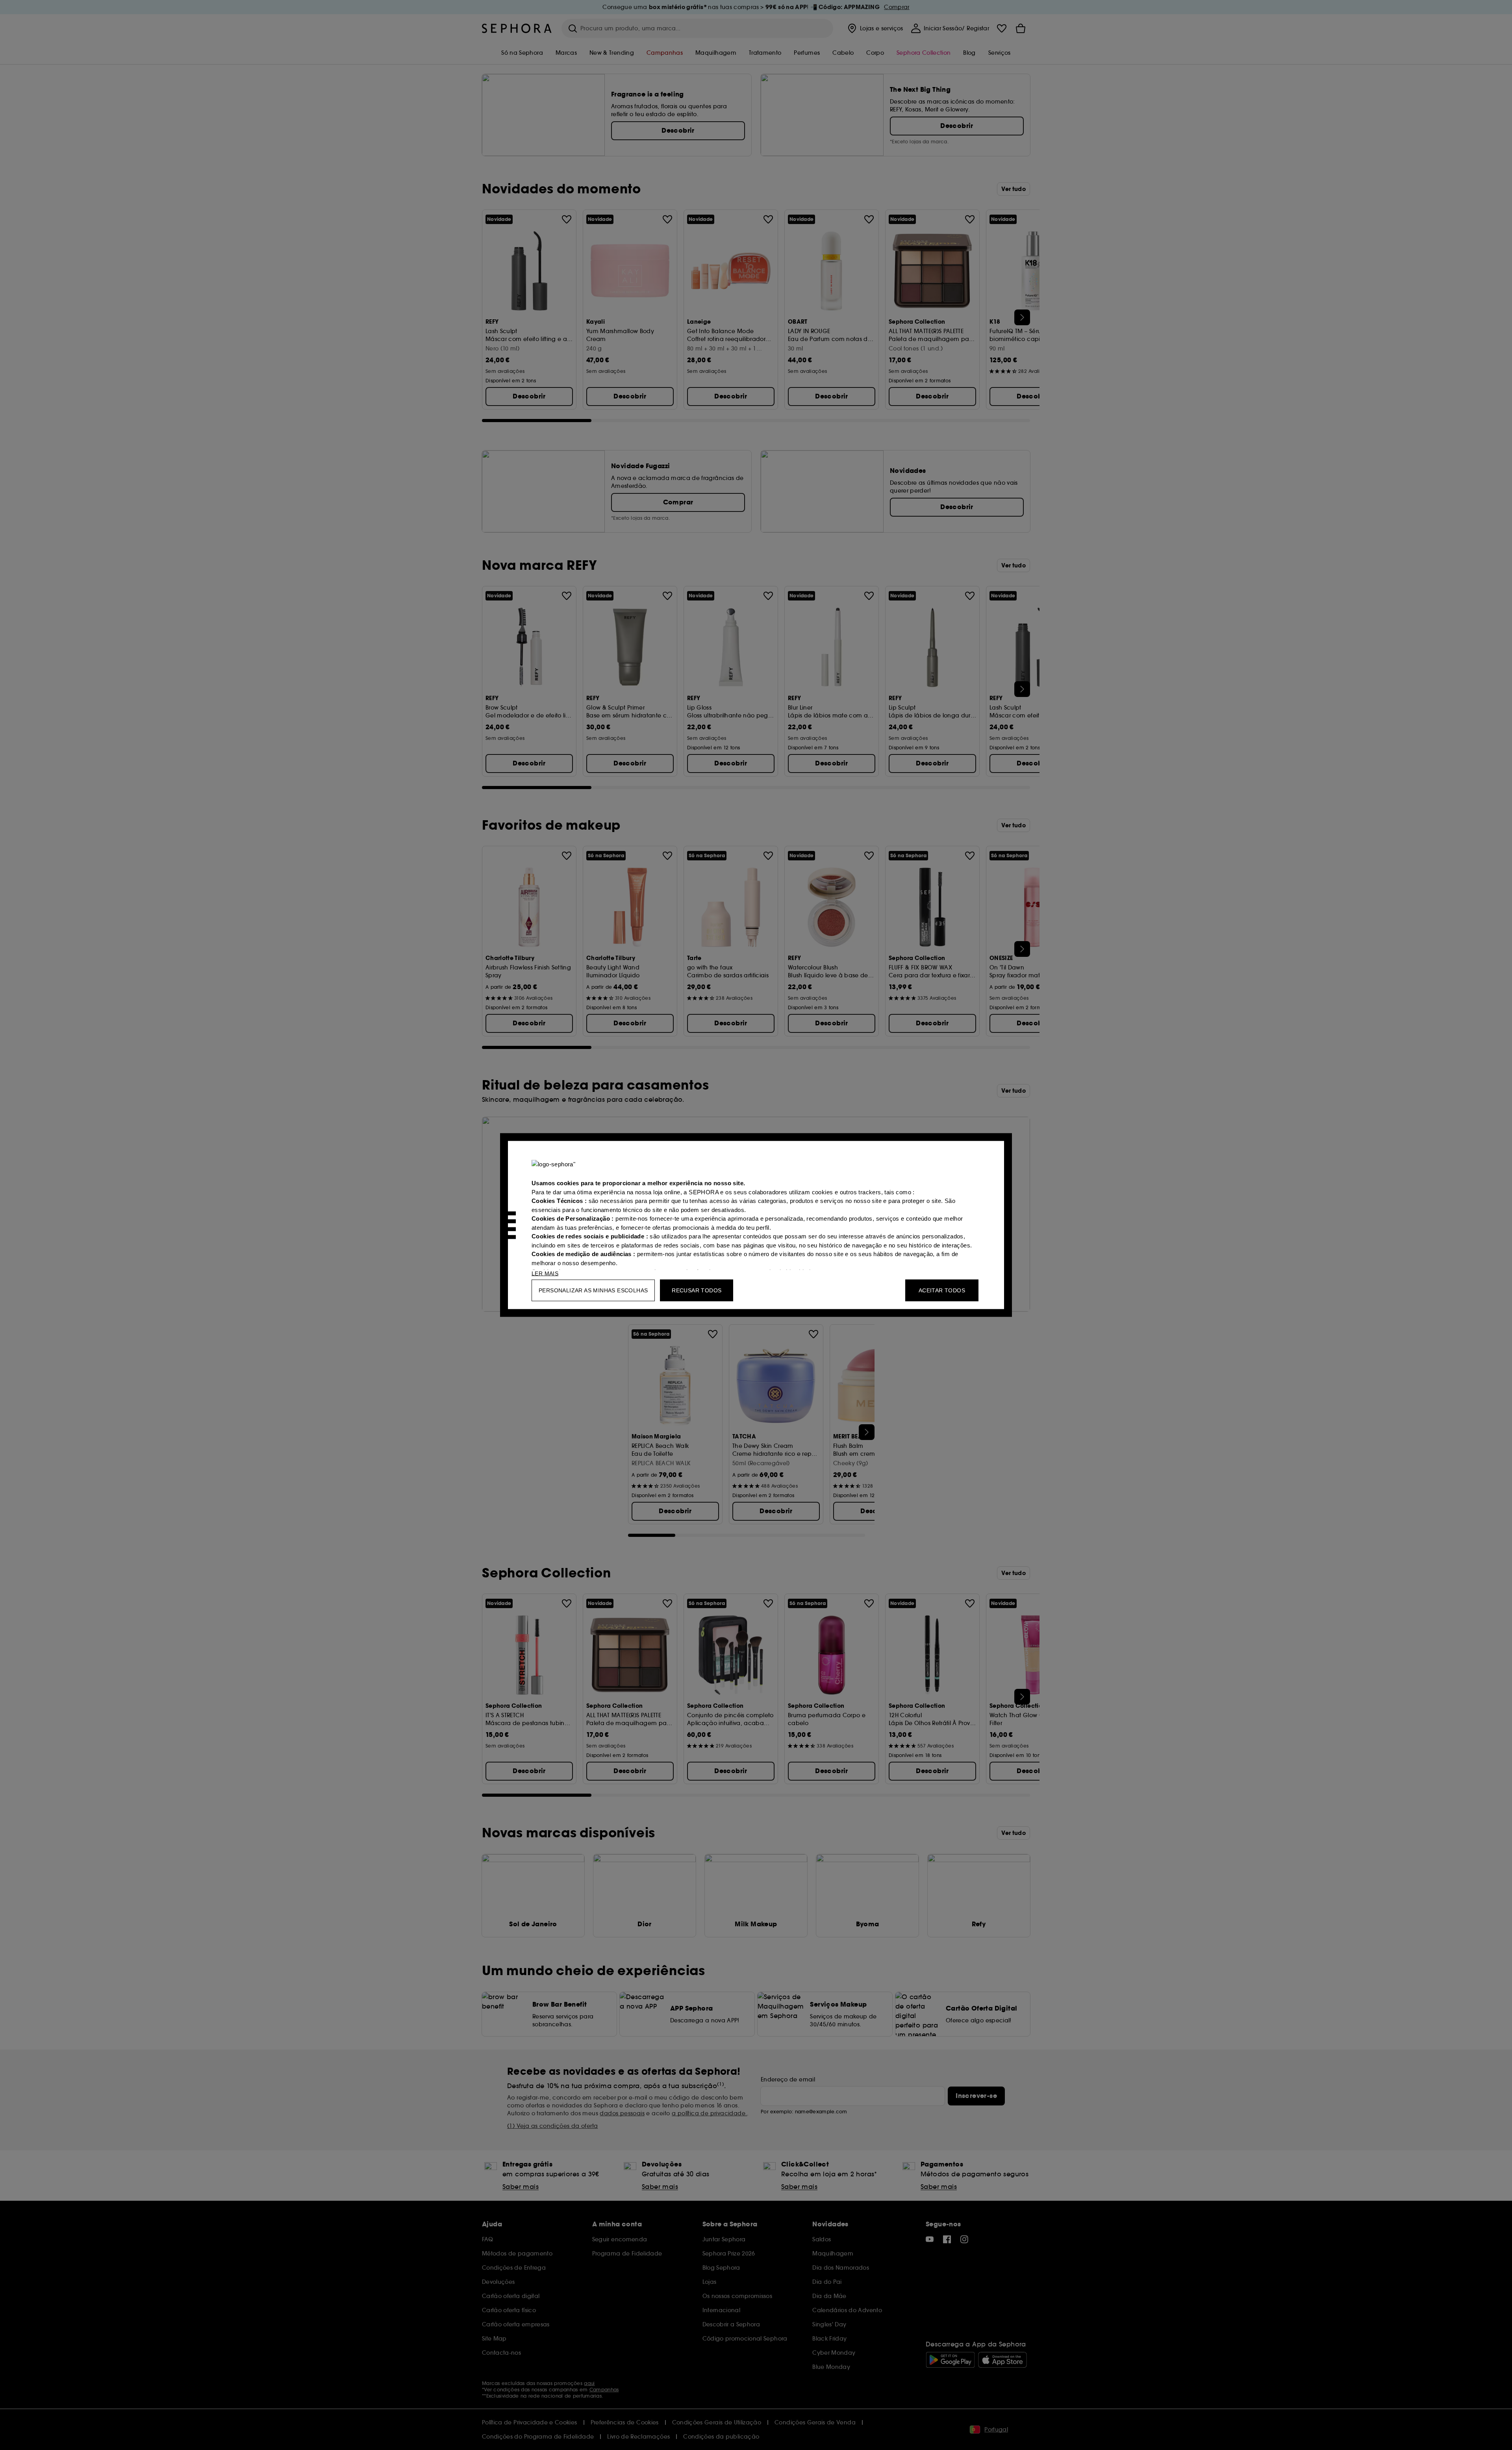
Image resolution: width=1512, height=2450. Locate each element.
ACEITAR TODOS (942, 1290)
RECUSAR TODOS (697, 1290)
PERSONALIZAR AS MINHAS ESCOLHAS (593, 1290)
